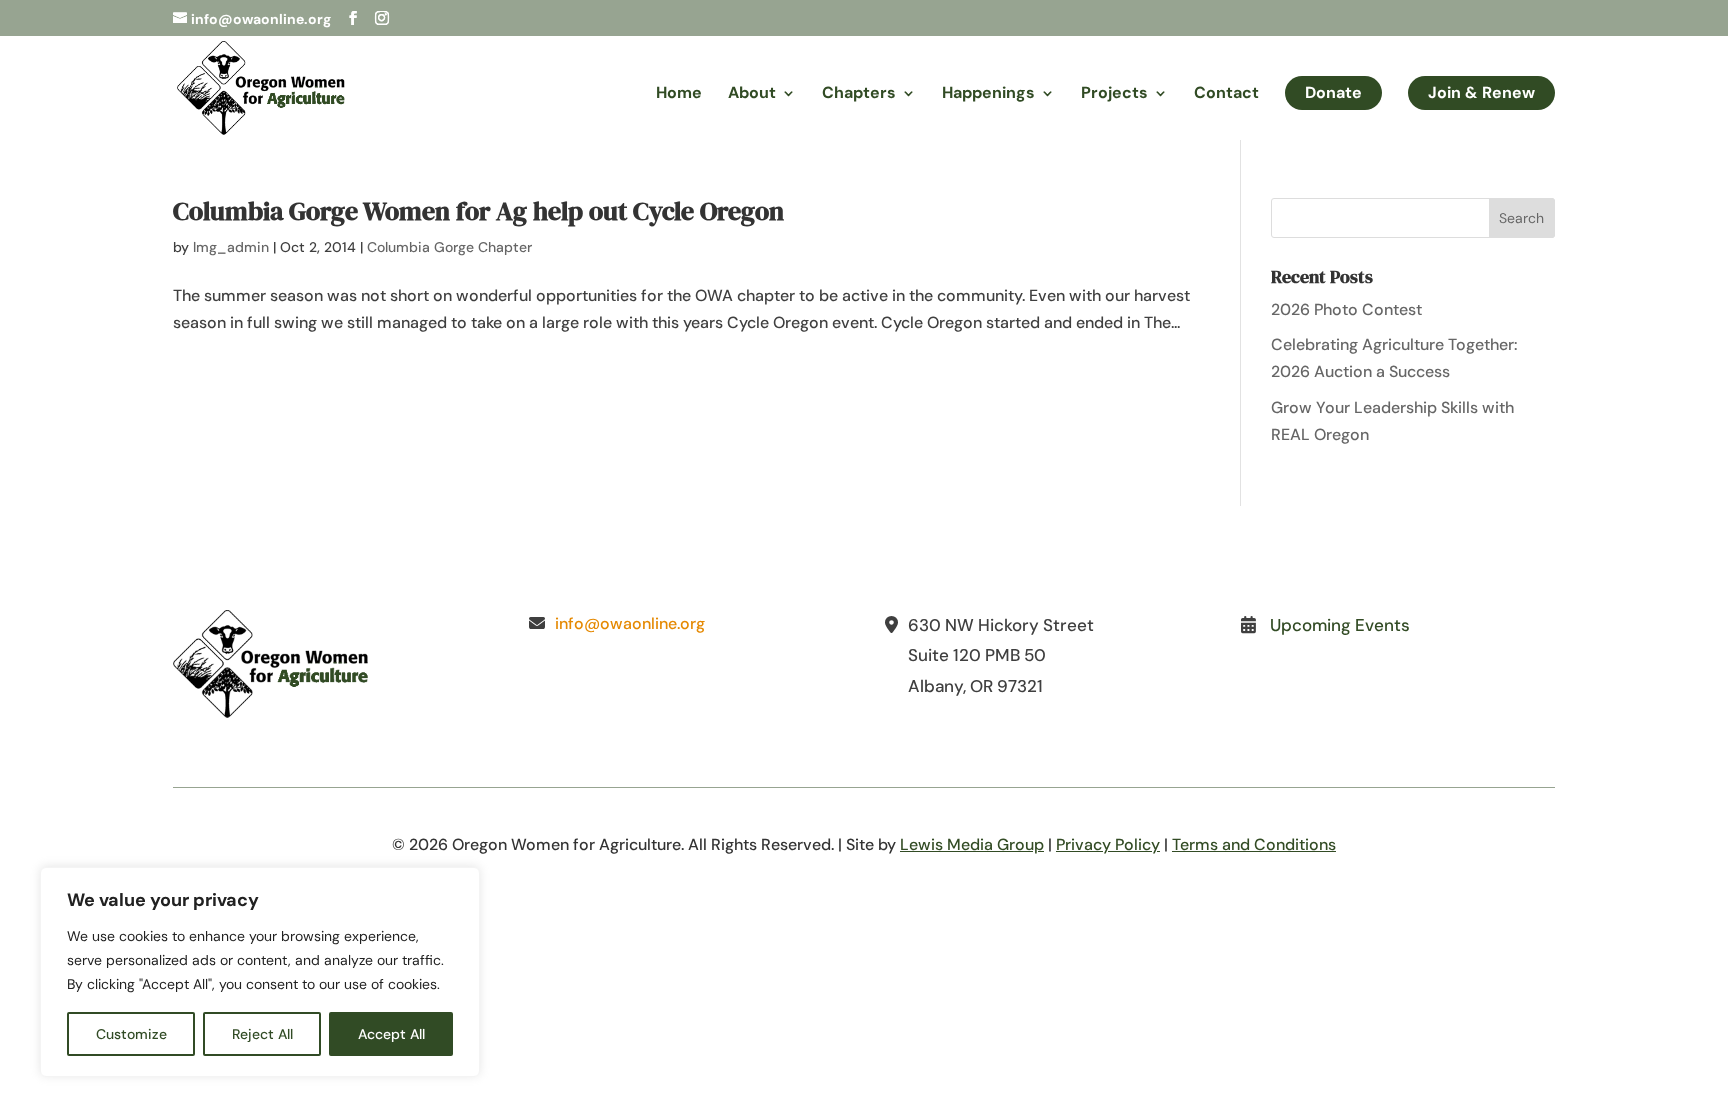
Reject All (262, 1034)
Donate (1333, 92)
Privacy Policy (1108, 844)
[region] (260, 972)
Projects (1114, 94)
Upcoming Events (1340, 625)
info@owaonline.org (630, 623)
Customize (131, 1034)
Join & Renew (1481, 92)
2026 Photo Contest (1346, 309)
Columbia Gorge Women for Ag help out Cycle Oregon (478, 211)
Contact (1226, 94)
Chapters (859, 94)
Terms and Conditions (1254, 844)
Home (679, 94)
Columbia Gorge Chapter (449, 247)
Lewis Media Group (972, 844)
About (752, 94)
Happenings (988, 94)
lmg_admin (231, 247)
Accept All (391, 1034)
